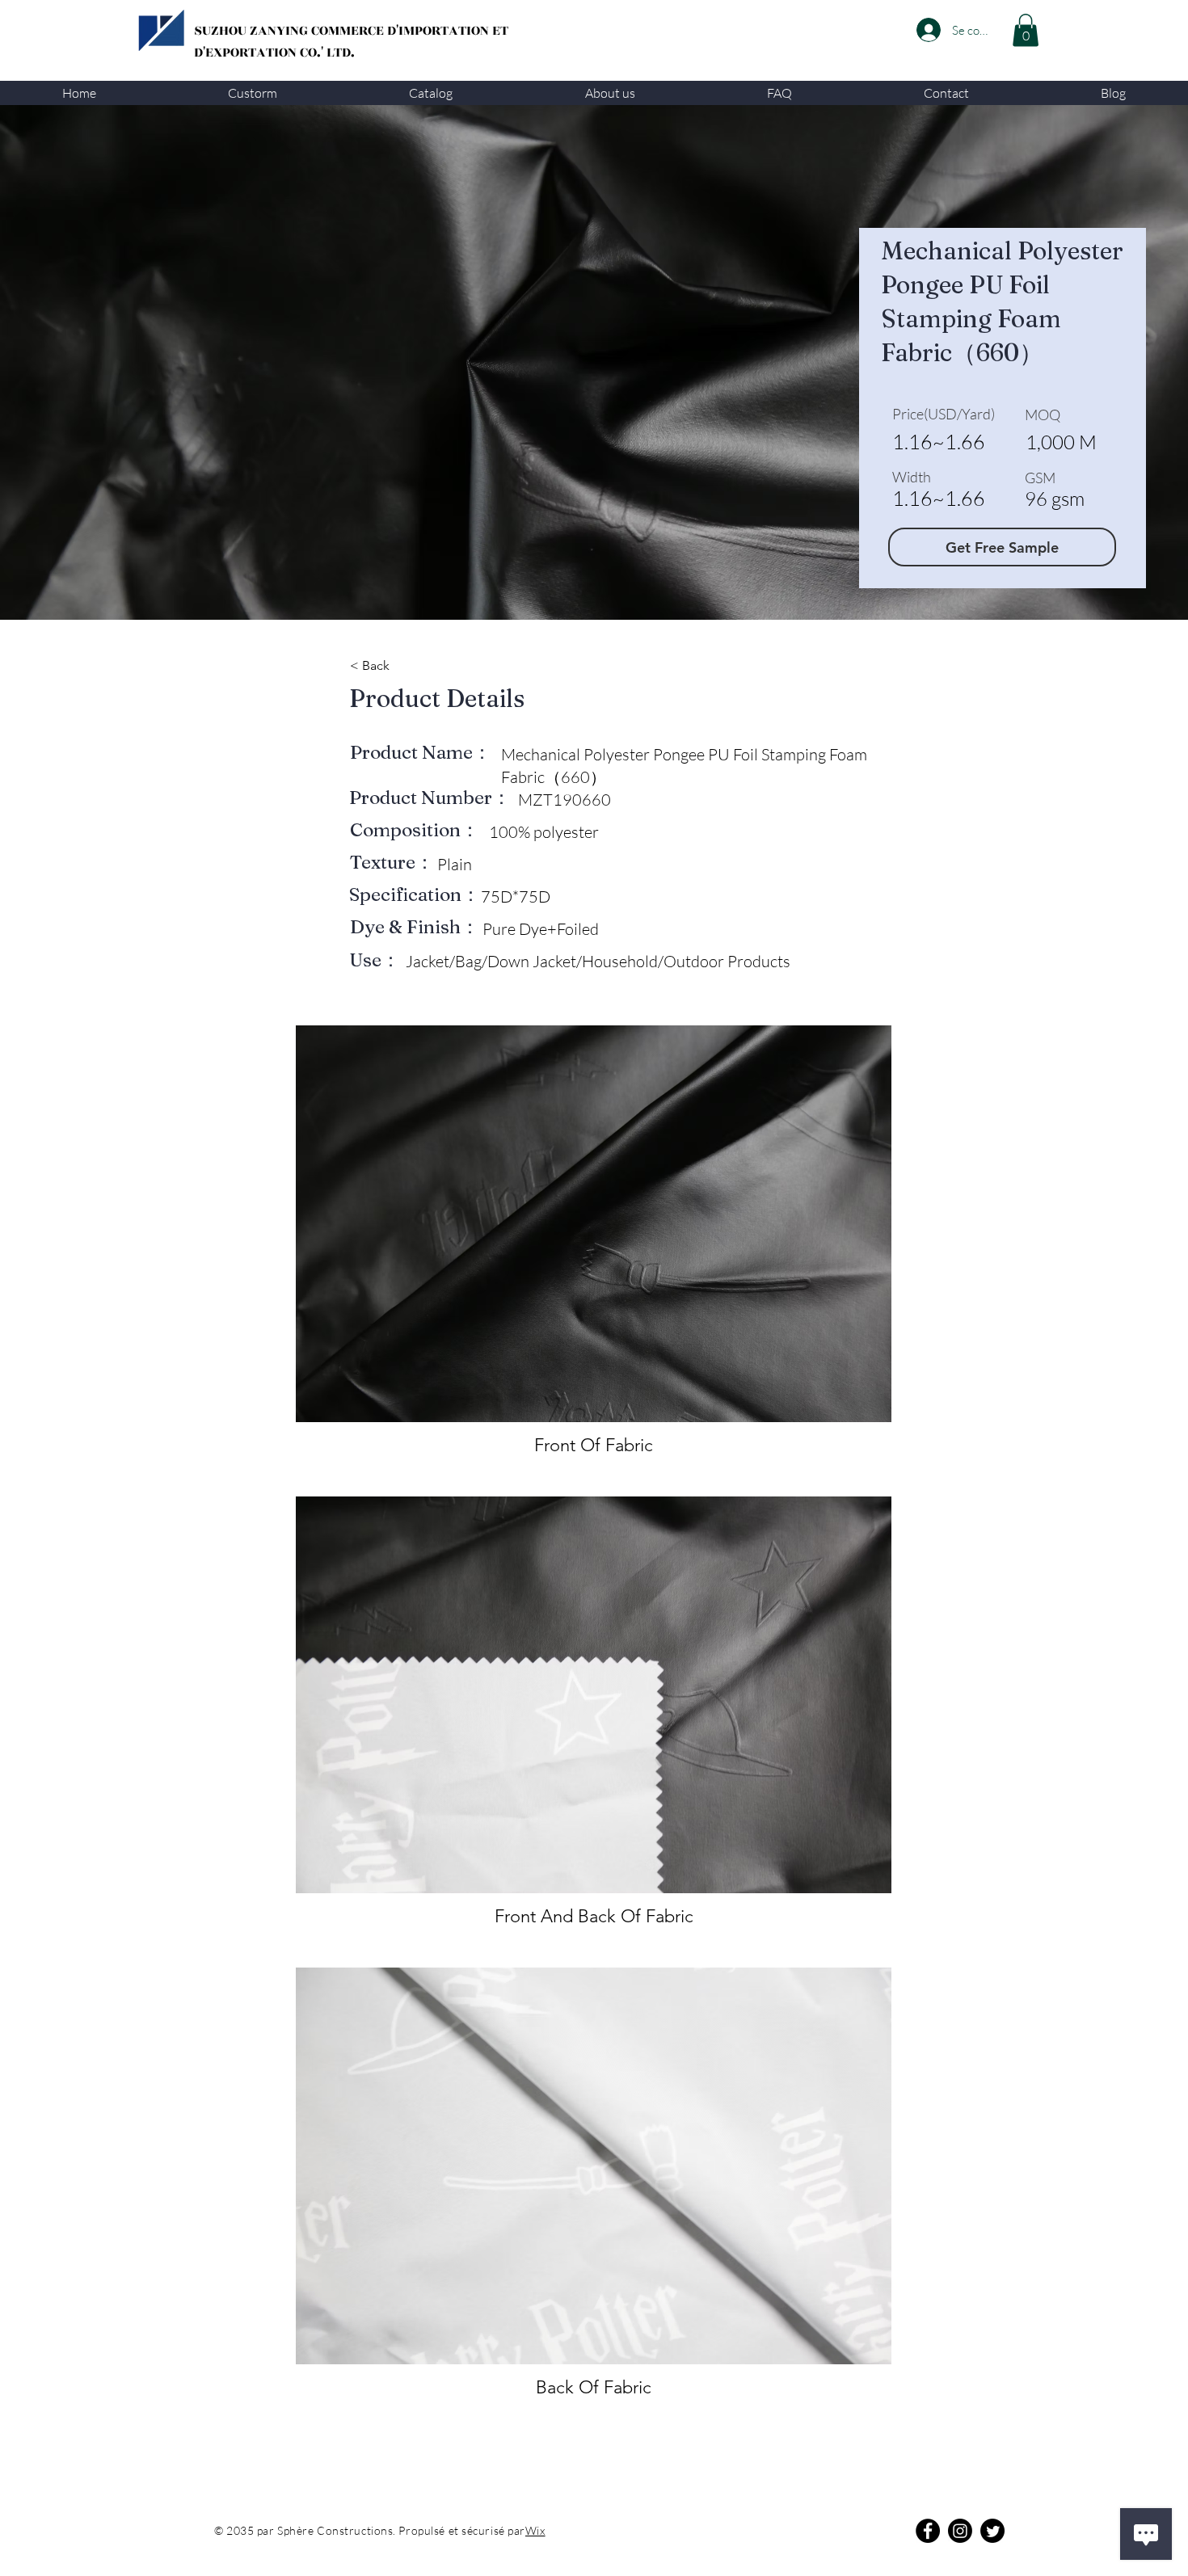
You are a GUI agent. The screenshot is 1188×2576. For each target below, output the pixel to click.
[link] (1026, 30)
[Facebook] (928, 2531)
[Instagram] (960, 2531)
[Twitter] (992, 2531)
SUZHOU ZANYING (253, 31)
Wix (535, 2530)
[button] (252, 93)
